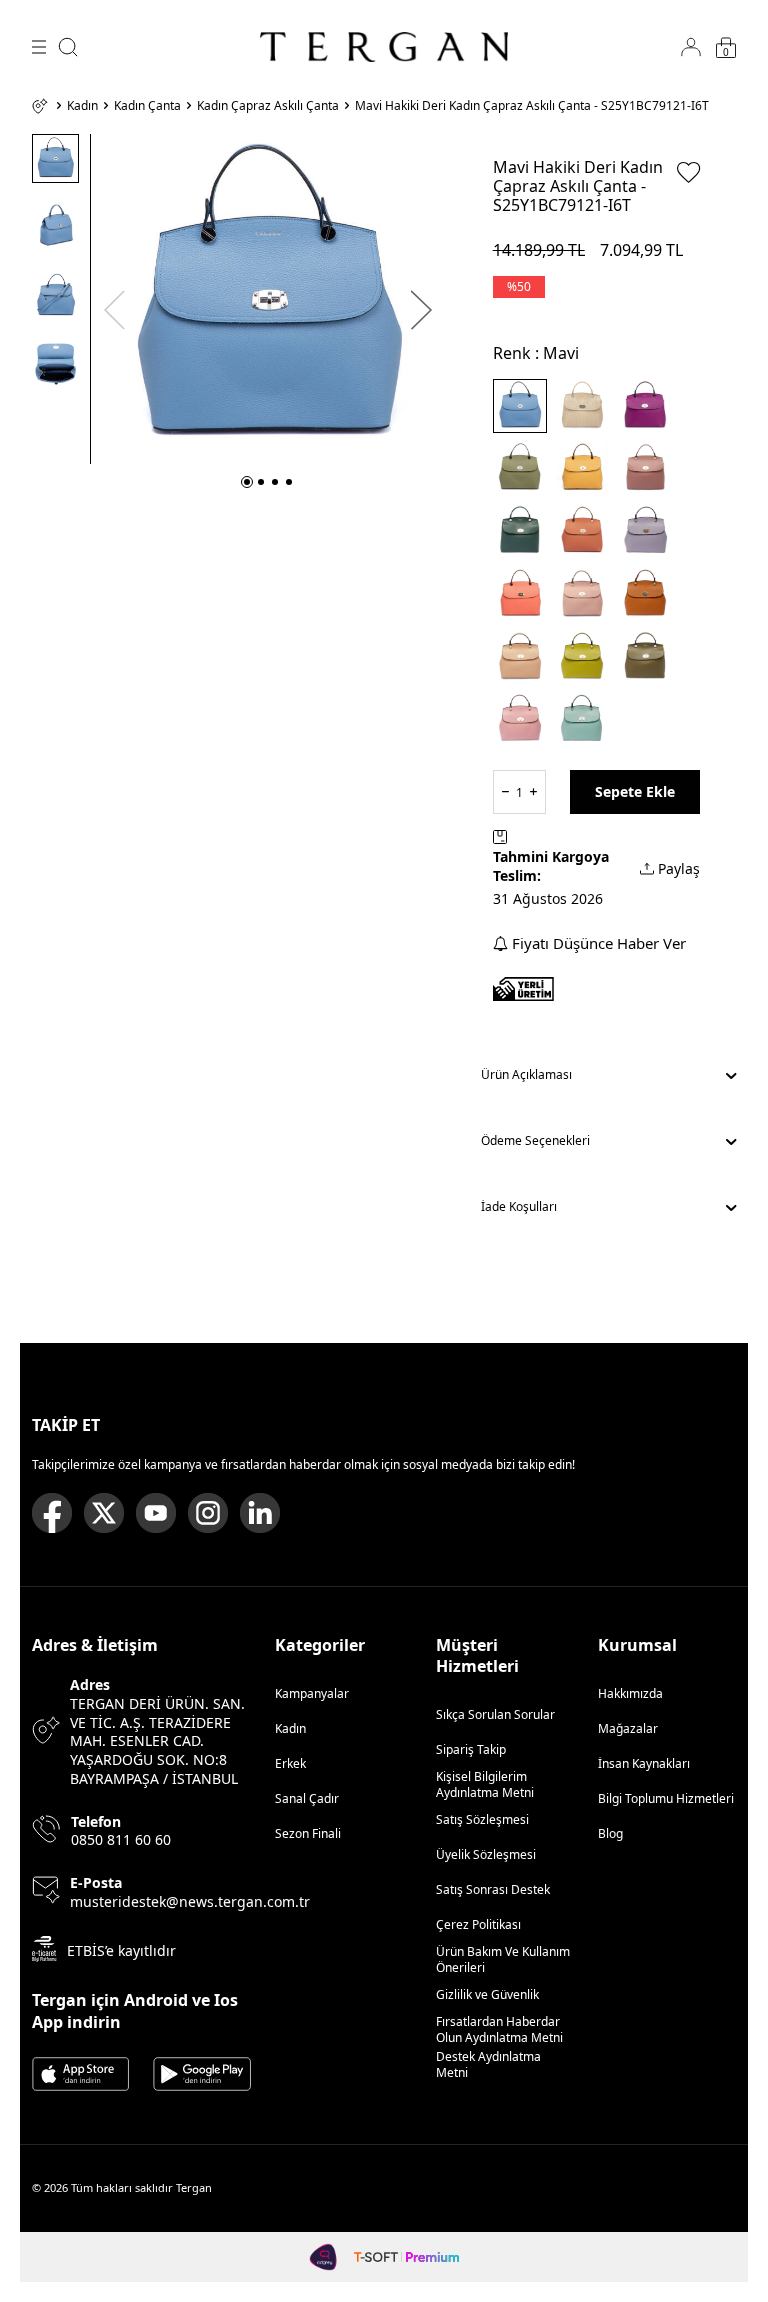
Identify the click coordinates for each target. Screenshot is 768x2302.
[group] (268, 299)
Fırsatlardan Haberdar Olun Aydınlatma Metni (499, 2029)
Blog (610, 1833)
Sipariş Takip (471, 1749)
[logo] (384, 47)
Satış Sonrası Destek (493, 1889)
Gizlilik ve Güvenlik (487, 1994)
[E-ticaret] (406, 2257)
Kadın (82, 106)
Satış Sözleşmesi (482, 1819)
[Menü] (39, 47)
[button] (247, 482)
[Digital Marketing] (324, 2257)
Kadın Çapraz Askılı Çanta (268, 106)
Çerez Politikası (478, 1924)
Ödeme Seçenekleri (535, 1140)
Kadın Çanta (147, 106)
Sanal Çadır (307, 1798)
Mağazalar (628, 1728)
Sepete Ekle (635, 791)
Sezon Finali (308, 1833)
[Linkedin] (260, 1513)
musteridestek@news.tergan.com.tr (190, 1902)
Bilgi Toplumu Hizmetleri (666, 1798)
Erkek (290, 1763)
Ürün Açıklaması (526, 1074)
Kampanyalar (312, 1693)
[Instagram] (208, 1513)
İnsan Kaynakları (644, 1763)
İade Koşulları (519, 1206)
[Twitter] (104, 1513)
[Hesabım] (691, 47)
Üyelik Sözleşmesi (486, 1854)
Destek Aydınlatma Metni (488, 2064)
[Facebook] (52, 1513)
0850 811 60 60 (121, 1840)
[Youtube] (156, 1513)
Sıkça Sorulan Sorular (495, 1714)
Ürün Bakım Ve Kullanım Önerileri (503, 1959)
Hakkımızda (630, 1693)
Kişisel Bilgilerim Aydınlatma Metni (488, 1784)
